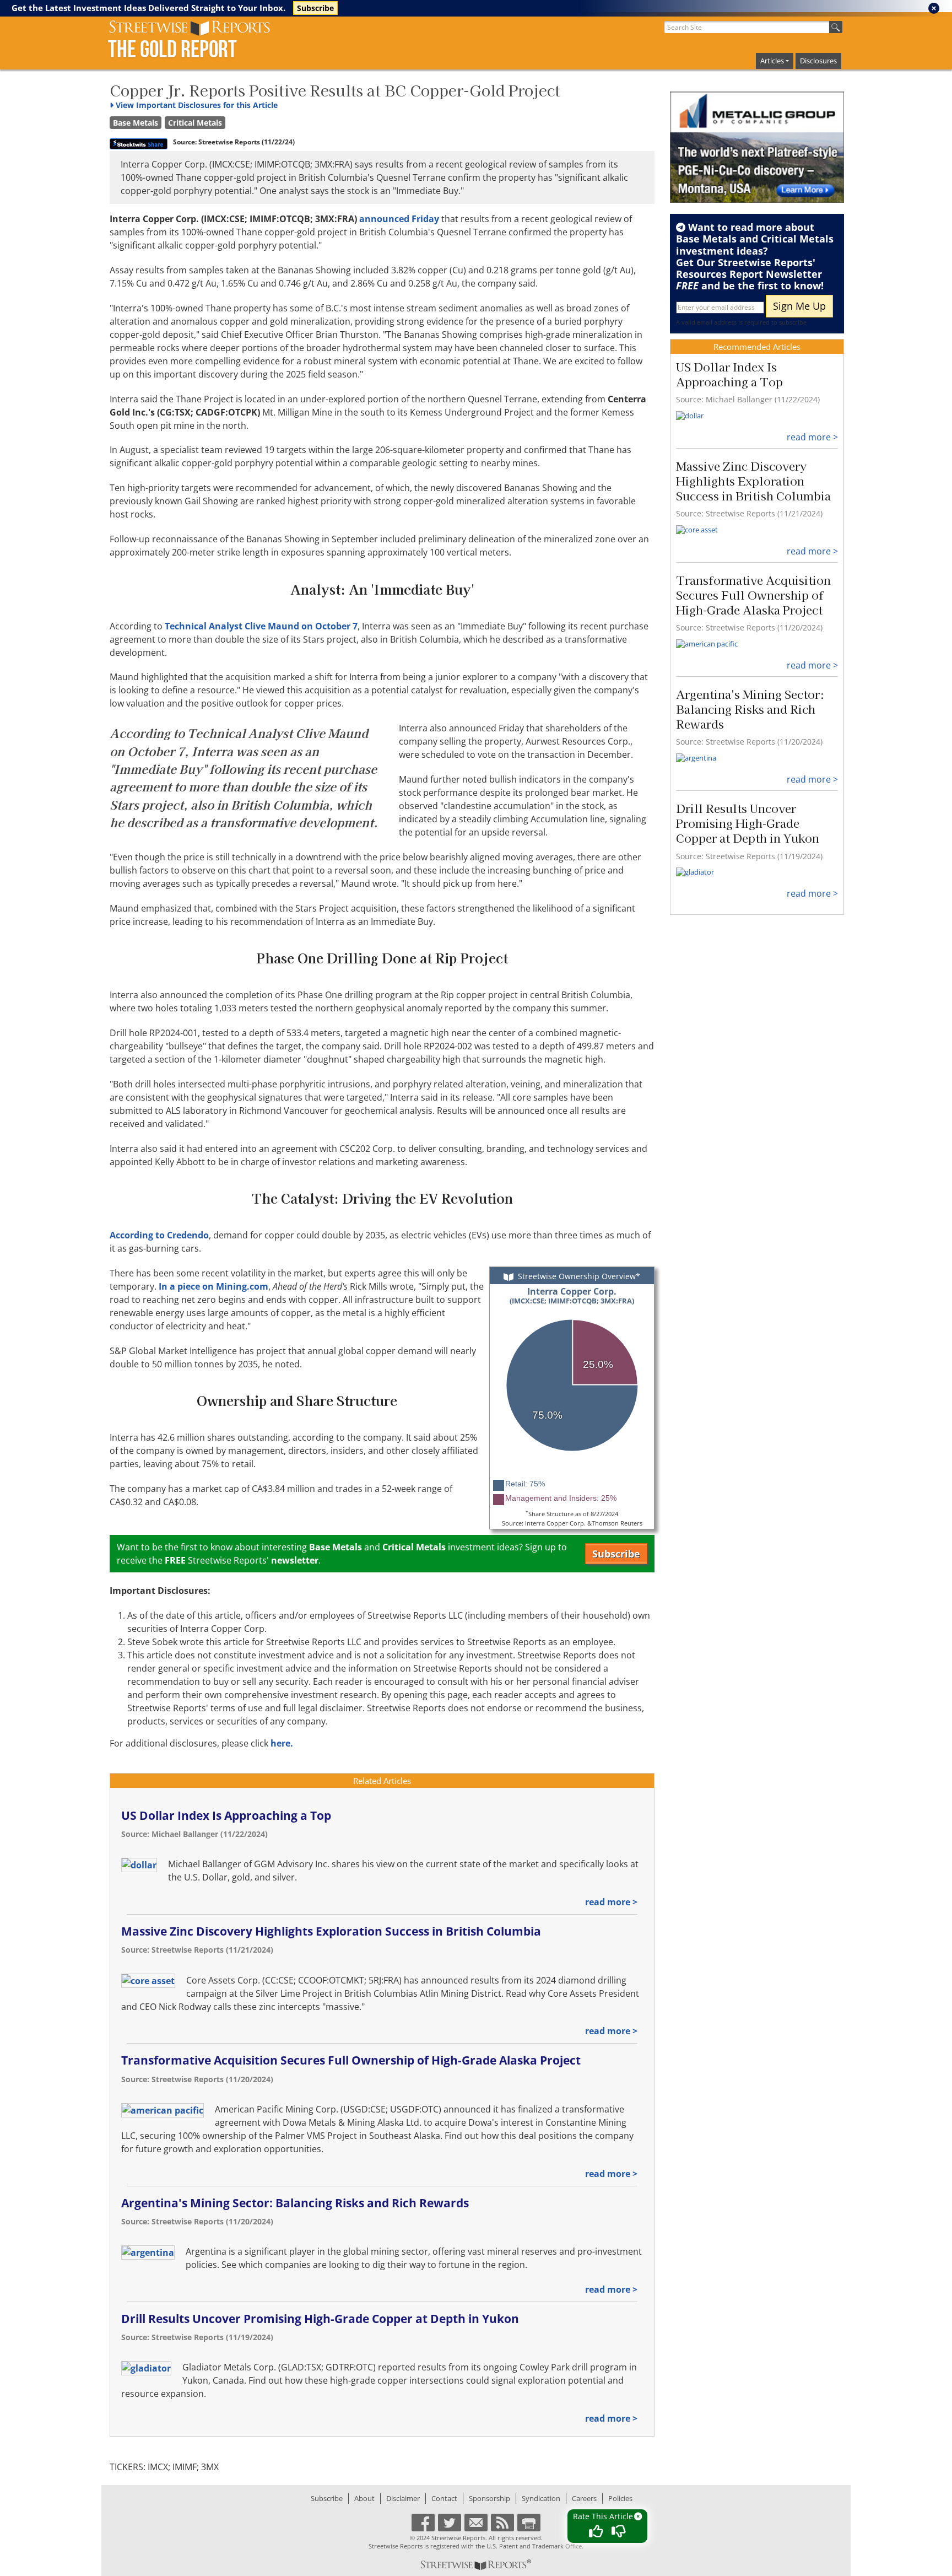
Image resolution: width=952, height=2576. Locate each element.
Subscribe (315, 8)
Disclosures (818, 61)
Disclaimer (403, 2498)
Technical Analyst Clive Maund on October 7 (261, 626)
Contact (444, 2498)
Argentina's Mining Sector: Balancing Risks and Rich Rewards (295, 2203)
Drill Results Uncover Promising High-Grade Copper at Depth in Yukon (320, 2319)
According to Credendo (159, 1235)
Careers (584, 2498)
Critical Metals (195, 123)
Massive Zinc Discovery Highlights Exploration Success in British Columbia (331, 1931)
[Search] (836, 27)
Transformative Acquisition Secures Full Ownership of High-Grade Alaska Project (351, 2060)
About (364, 2498)
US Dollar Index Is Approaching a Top (226, 1815)
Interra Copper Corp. (572, 1295)
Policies (620, 2498)
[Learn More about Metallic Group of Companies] (757, 147)
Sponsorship (489, 2498)
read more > (611, 1902)
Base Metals (136, 123)
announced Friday (400, 219)
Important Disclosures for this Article (197, 105)
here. (282, 1743)
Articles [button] (772, 61)
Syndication (541, 2498)
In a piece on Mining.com (213, 1286)
